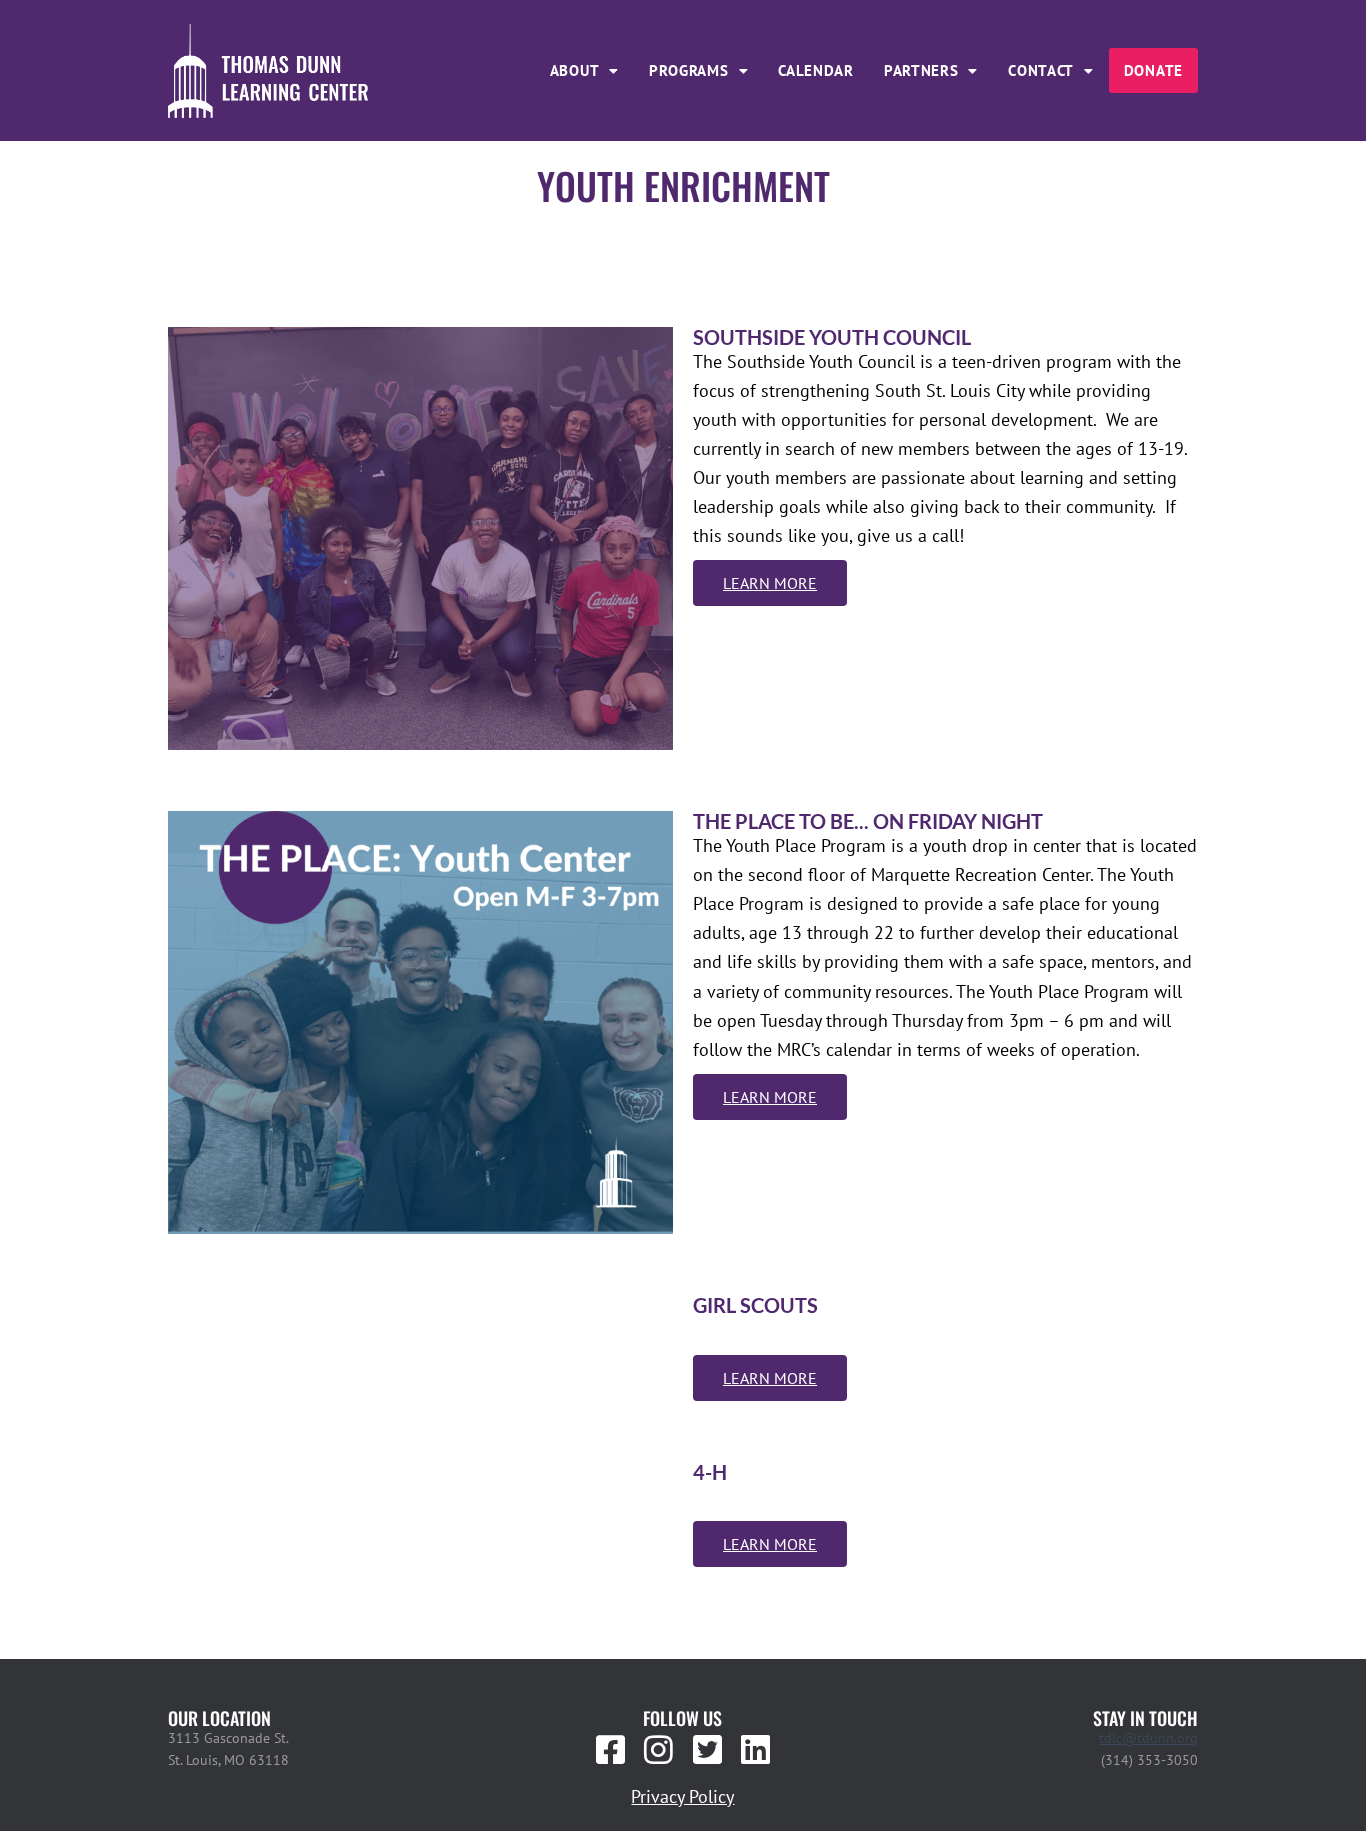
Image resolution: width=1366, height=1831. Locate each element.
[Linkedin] (755, 1750)
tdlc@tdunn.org (1148, 1738)
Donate (1153, 70)
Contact (1041, 70)
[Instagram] (659, 1750)
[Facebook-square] (611, 1750)
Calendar (816, 70)
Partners (921, 70)
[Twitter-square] (707, 1750)
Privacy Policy (682, 1796)
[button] (584, 70)
